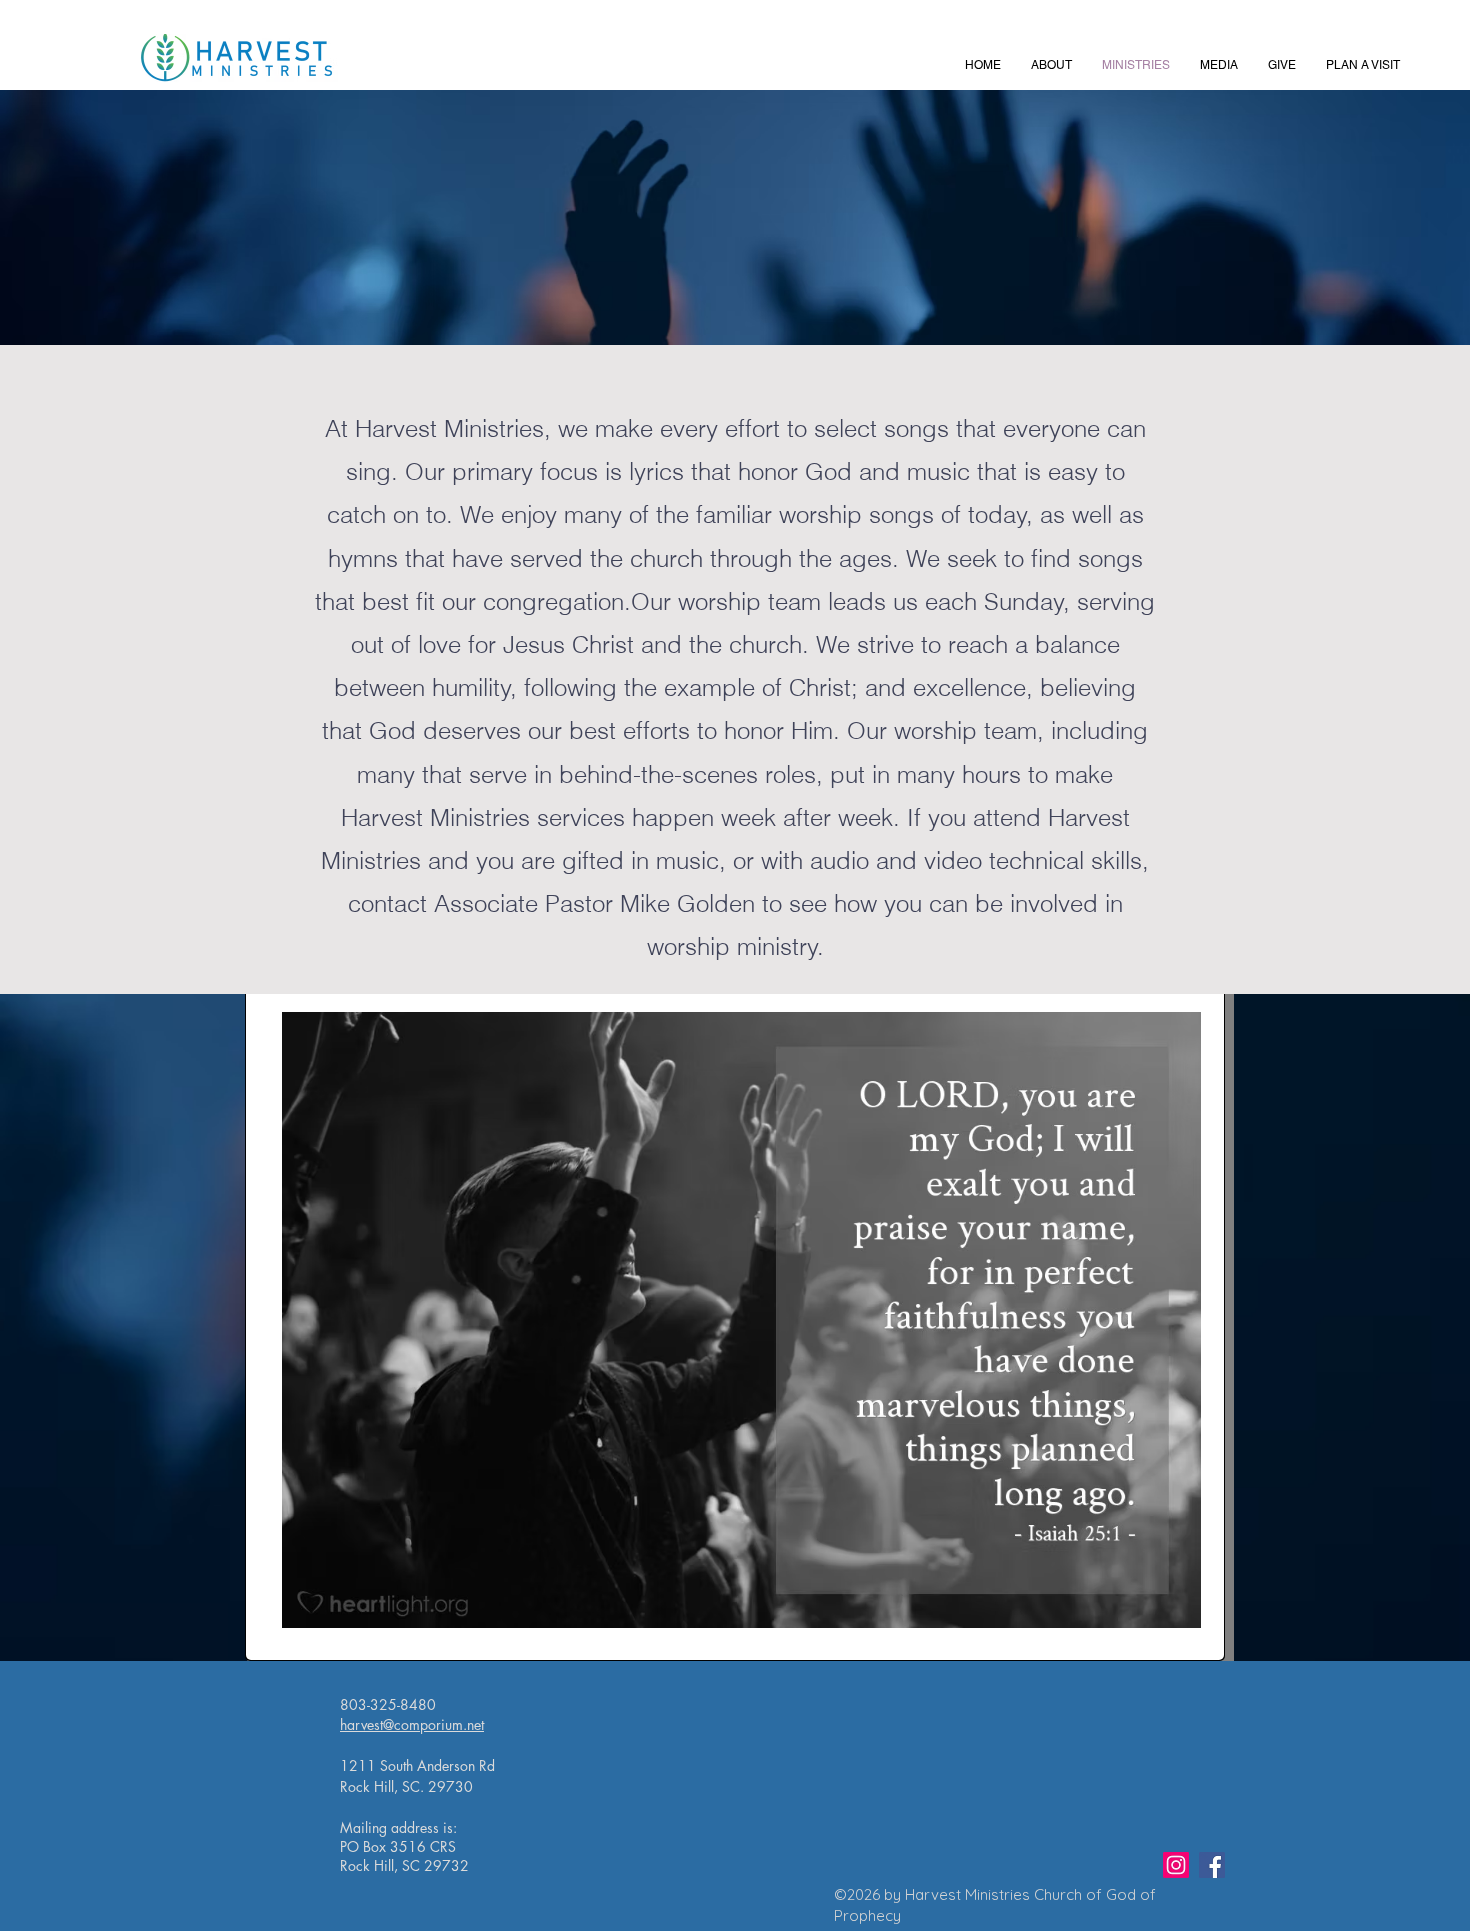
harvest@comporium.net (412, 1724)
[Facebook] (1212, 1865)
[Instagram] (1176, 1865)
